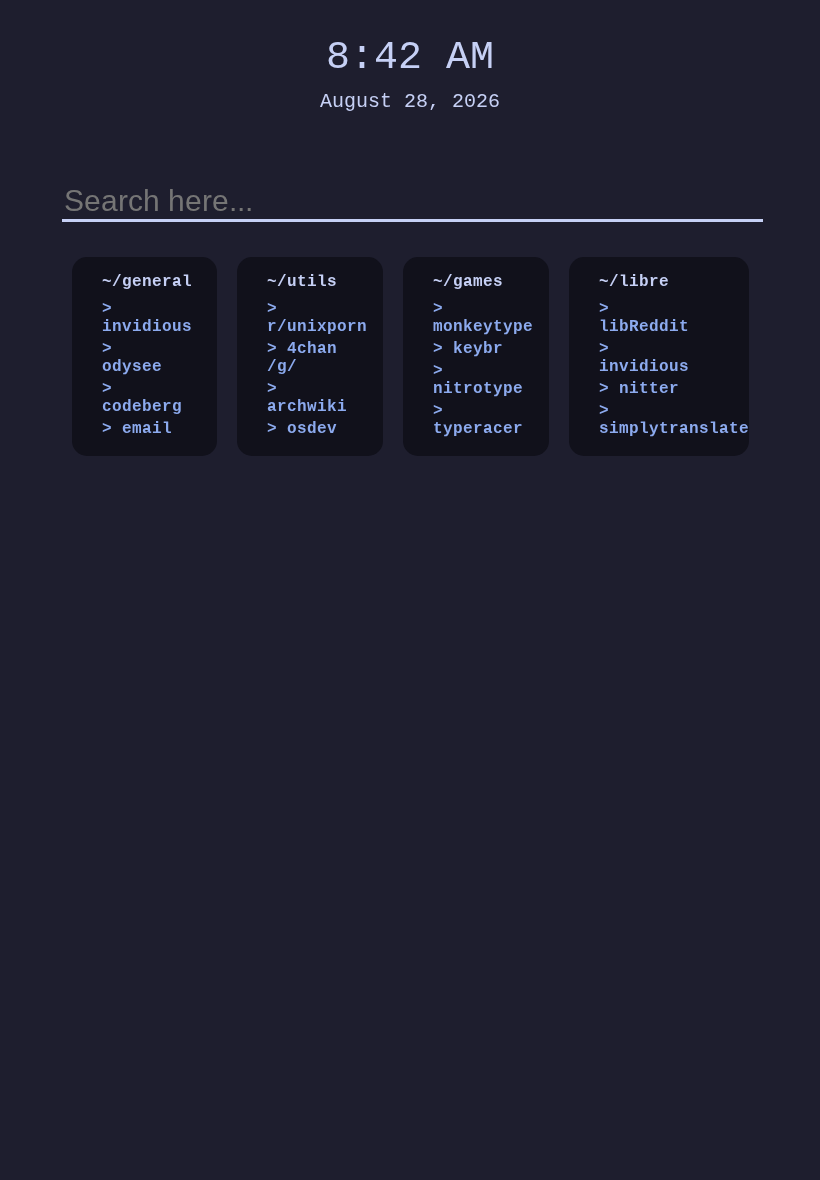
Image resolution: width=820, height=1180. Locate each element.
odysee (132, 367)
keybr (478, 349)
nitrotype (478, 389)
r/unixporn (317, 327)
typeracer (478, 429)
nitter (649, 389)
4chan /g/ (302, 358)
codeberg (142, 407)
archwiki (307, 407)
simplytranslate (674, 429)
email (147, 429)
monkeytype (483, 327)
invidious (147, 327)
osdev (312, 429)
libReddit (644, 327)
